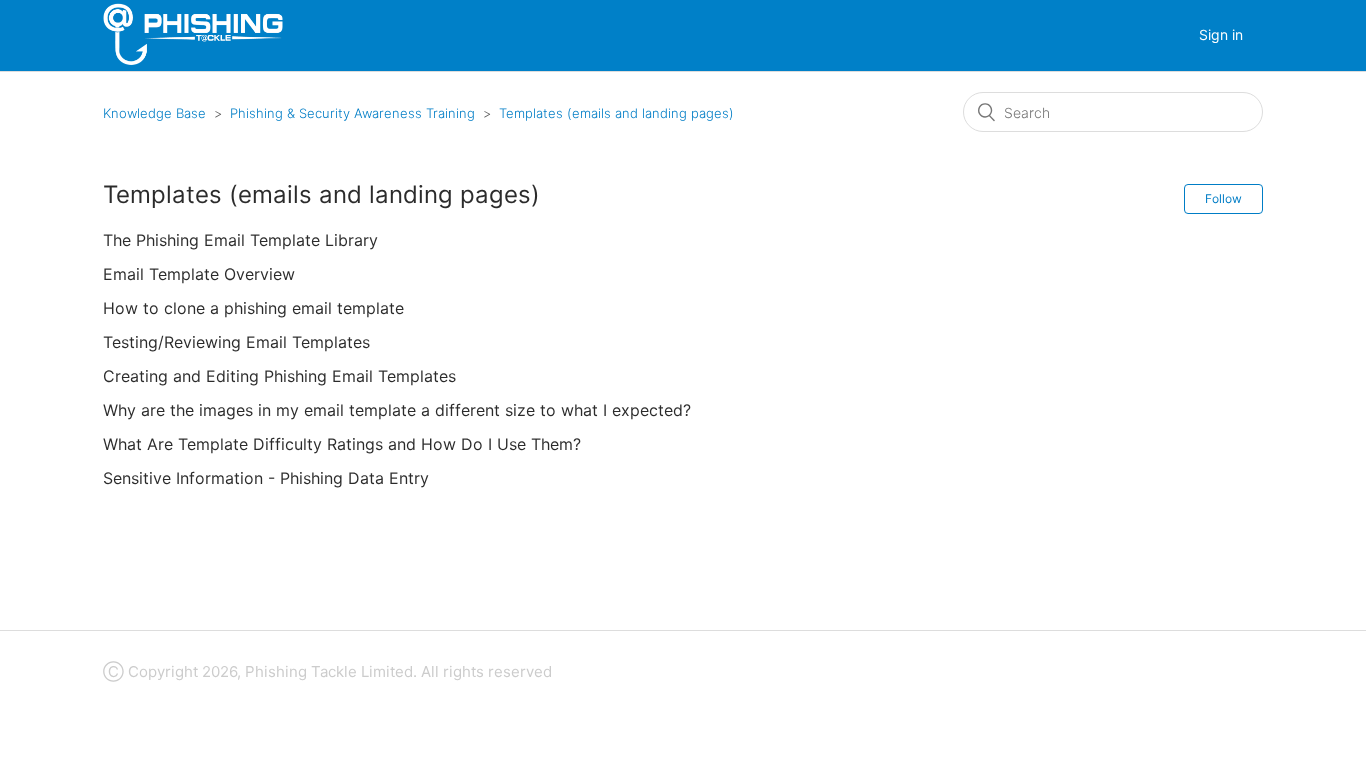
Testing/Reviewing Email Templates (236, 342)
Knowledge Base (154, 113)
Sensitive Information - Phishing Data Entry (266, 478)
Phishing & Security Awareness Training (352, 113)
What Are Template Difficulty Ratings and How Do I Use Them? (342, 444)
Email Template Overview (199, 274)
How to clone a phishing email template (253, 308)
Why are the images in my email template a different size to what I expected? (397, 410)
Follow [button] (1223, 198)
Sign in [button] (1221, 34)
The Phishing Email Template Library (240, 240)
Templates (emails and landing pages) (616, 113)
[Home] (193, 60)
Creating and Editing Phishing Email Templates (279, 376)
